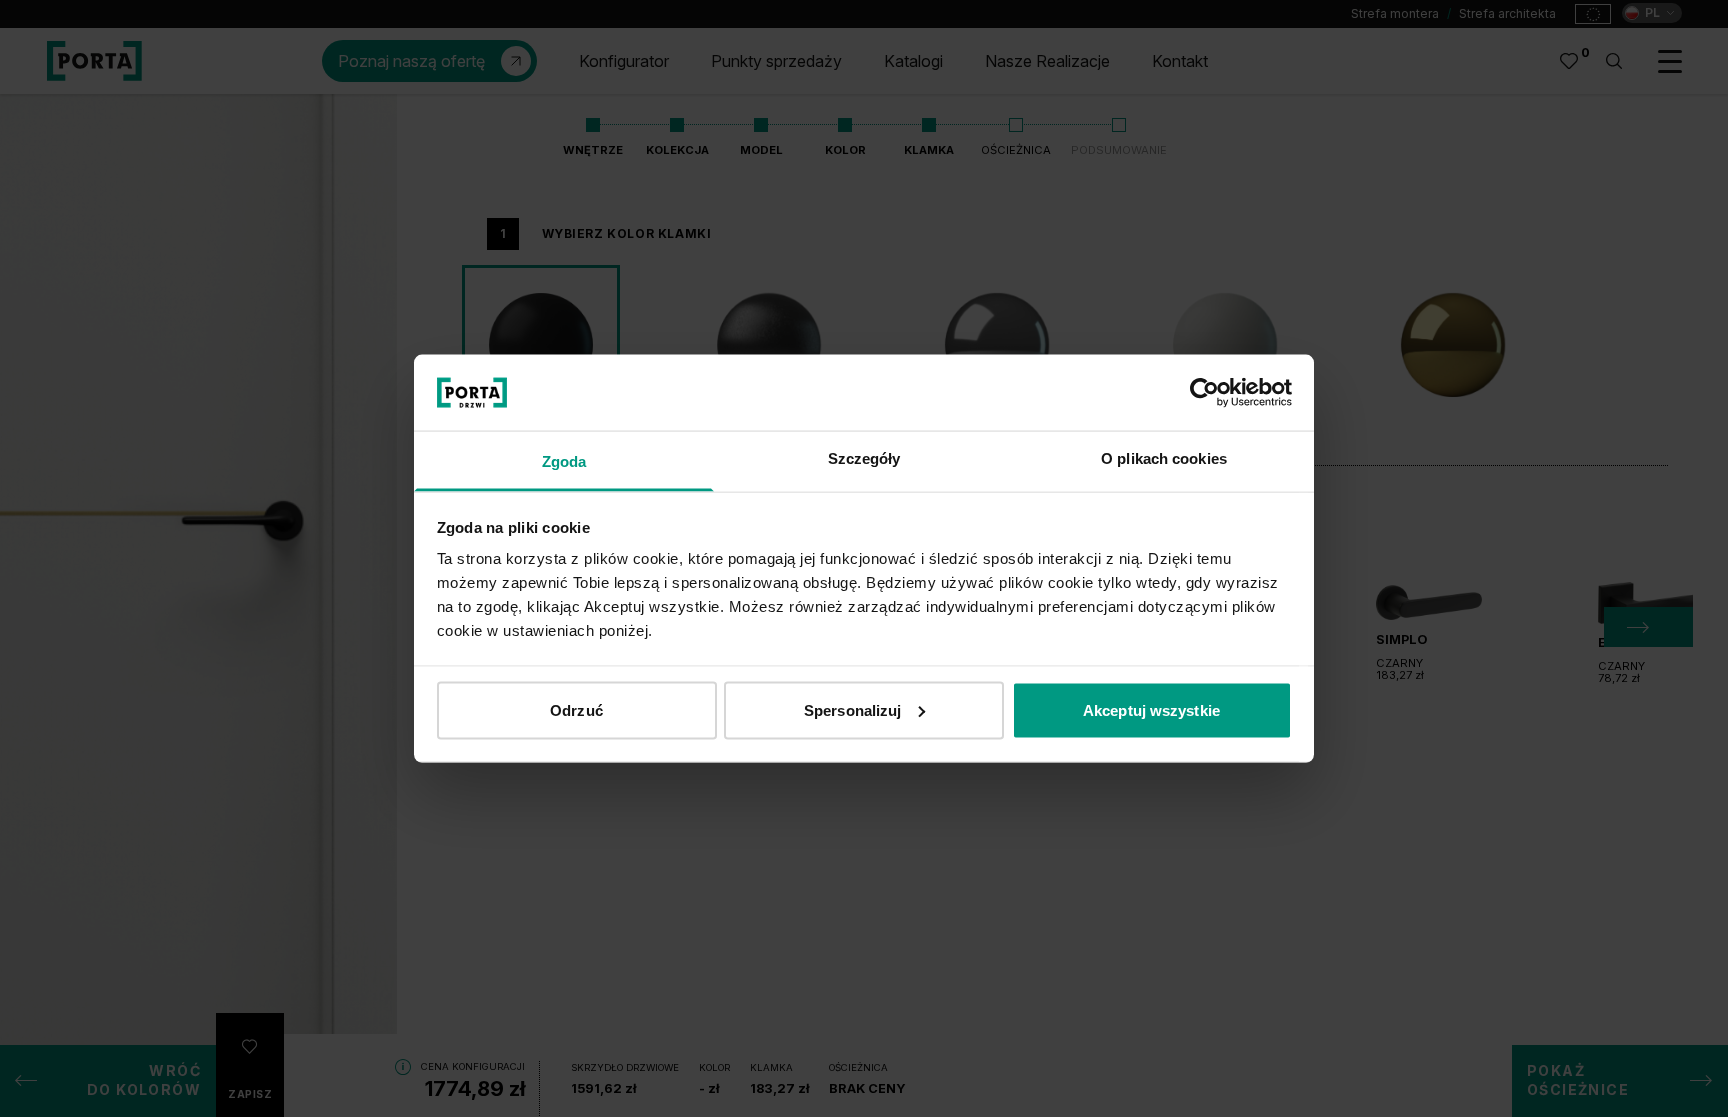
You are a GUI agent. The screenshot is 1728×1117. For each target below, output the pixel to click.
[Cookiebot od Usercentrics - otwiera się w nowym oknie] (1204, 392)
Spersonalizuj (852, 709)
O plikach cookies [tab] (1164, 458)
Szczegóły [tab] (864, 458)
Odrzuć (576, 709)
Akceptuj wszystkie (1151, 709)
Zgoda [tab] (564, 461)
